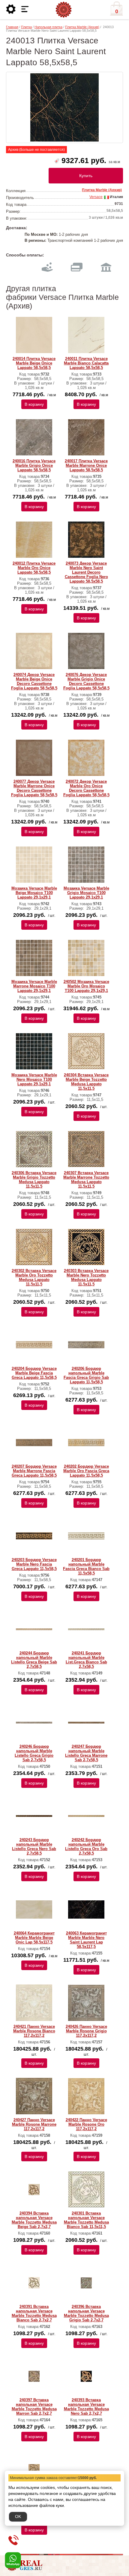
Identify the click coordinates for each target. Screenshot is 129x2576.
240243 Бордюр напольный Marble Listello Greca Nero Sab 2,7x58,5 (34, 1846)
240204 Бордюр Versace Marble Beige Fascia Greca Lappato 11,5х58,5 (34, 1373)
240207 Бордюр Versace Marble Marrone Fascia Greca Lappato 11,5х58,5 (34, 1471)
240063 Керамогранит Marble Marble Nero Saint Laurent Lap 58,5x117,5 (86, 1940)
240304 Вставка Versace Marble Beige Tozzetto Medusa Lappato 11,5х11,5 (86, 1082)
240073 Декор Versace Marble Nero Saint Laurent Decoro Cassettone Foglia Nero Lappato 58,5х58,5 (86, 572)
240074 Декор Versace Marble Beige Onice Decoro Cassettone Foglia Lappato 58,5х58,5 (34, 681)
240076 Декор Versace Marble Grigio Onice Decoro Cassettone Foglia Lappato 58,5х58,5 (86, 681)
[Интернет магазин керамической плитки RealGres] (64, 10)
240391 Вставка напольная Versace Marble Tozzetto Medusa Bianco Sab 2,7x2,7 (34, 2313)
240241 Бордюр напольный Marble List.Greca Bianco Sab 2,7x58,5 (86, 1660)
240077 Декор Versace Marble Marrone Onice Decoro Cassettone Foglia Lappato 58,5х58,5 (34, 788)
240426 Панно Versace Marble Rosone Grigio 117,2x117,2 (86, 2031)
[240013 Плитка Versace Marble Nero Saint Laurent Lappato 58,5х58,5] (64, 107)
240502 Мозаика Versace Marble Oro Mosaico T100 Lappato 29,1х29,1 (86, 986)
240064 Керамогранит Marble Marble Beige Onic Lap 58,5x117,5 (34, 1938)
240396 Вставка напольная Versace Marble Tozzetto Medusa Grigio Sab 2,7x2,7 (86, 2313)
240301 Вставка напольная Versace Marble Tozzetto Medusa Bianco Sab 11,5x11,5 (86, 2220)
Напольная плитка (48, 27)
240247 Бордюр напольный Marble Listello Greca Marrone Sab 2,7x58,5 (86, 1753)
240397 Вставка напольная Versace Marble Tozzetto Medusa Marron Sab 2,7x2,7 (34, 2407)
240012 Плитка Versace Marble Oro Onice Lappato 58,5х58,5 (34, 568)
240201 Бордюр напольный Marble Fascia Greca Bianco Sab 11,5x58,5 (86, 1566)
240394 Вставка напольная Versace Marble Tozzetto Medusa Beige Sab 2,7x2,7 (34, 2220)
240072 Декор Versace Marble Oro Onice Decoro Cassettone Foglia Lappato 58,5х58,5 (86, 788)
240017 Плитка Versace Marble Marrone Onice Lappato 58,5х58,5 (86, 465)
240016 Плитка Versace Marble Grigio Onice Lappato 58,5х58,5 (34, 465)
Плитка (26, 27)
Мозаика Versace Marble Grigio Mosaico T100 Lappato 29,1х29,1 (86, 893)
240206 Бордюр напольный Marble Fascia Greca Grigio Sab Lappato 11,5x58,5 (86, 1375)
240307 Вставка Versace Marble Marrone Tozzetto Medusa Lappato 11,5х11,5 (86, 1180)
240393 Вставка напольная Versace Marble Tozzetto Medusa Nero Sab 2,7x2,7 (86, 2407)
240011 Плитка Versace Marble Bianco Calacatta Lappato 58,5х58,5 (86, 363)
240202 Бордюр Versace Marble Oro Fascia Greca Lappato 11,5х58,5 (86, 1471)
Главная (12, 27)
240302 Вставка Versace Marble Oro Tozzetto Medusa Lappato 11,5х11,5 (34, 1277)
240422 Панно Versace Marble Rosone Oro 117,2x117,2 (86, 2124)
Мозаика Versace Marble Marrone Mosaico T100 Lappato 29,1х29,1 (34, 986)
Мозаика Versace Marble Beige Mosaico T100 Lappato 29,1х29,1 (34, 893)
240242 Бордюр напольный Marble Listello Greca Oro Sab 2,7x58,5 (86, 1846)
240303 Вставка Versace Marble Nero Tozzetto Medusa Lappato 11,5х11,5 (86, 1277)
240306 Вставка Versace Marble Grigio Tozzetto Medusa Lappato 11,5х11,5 (34, 1180)
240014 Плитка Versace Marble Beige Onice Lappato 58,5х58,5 (34, 363)
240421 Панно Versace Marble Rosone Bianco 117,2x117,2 (34, 2031)
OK (18, 2516)
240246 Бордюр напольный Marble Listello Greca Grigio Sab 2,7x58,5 (34, 1753)
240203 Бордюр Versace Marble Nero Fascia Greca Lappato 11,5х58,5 (34, 1564)
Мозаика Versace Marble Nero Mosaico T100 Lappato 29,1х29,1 (34, 1079)
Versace (96, 197)
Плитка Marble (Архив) (82, 27)
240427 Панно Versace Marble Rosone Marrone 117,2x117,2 (34, 2124)
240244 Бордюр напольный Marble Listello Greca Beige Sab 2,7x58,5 (34, 1660)
